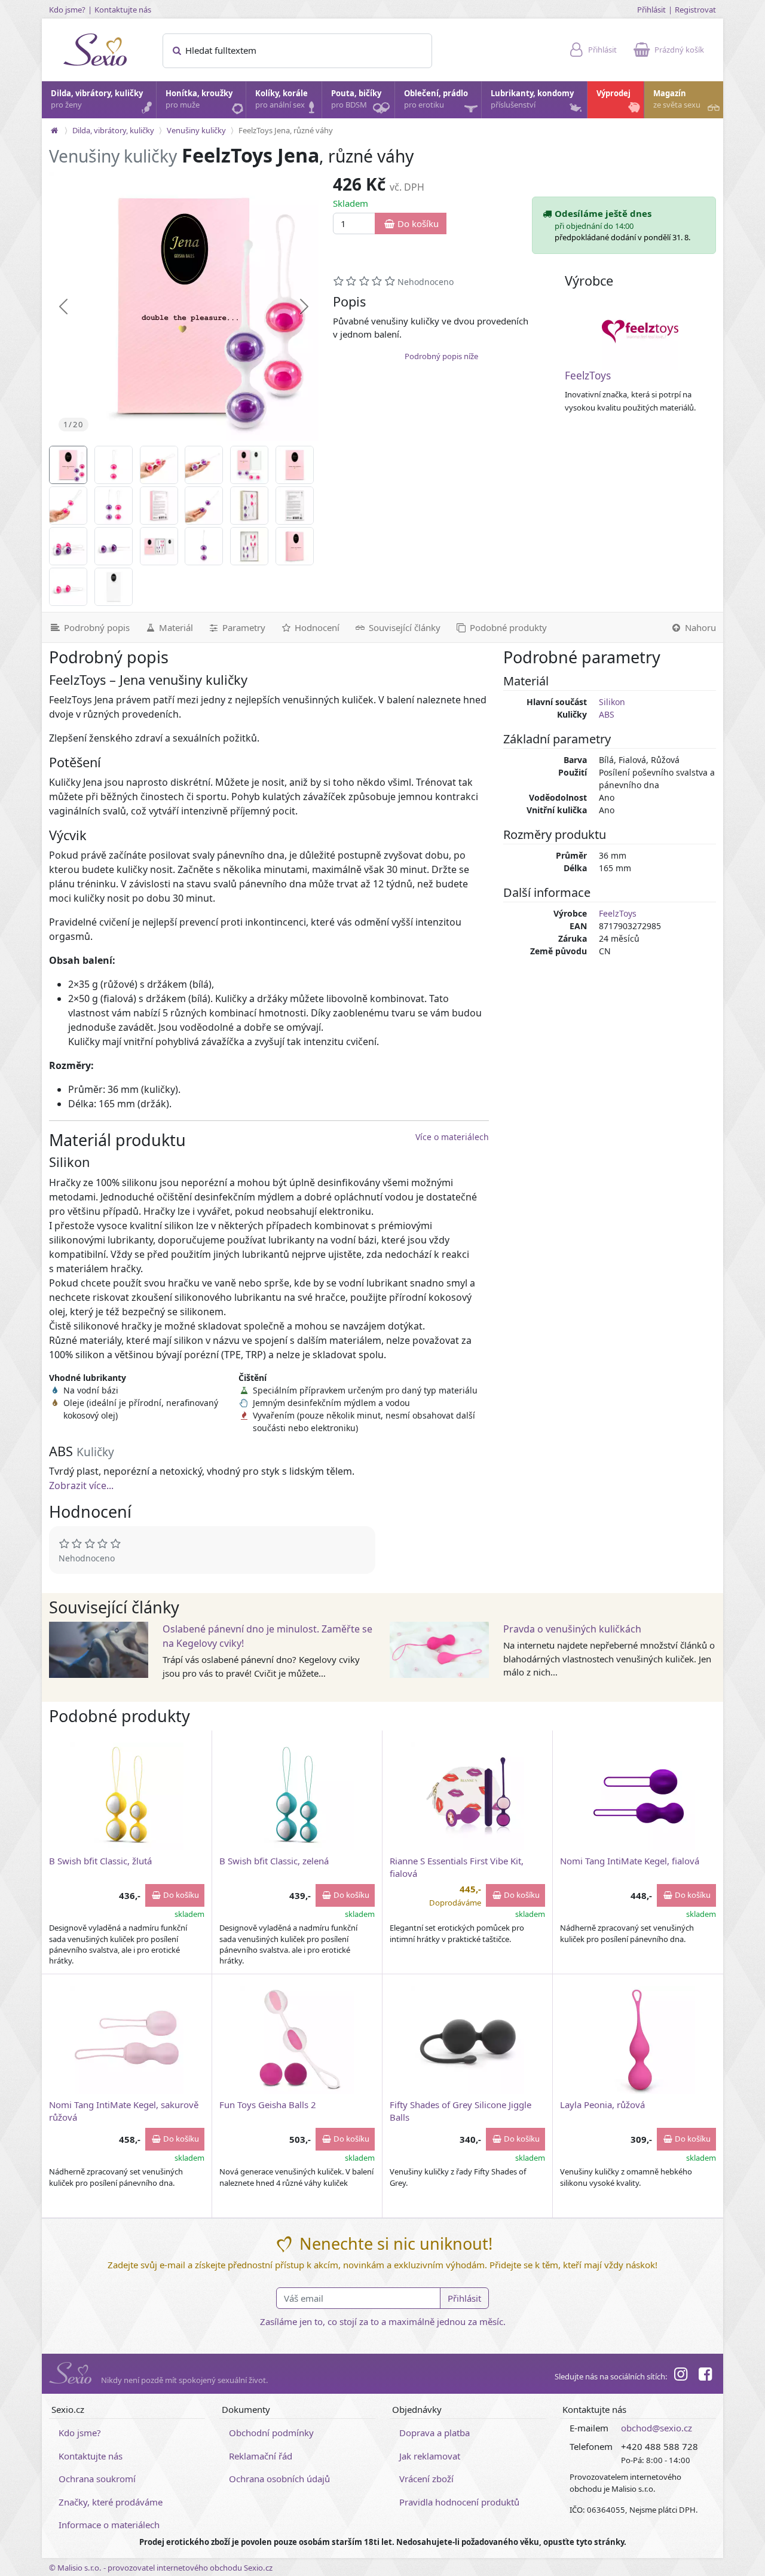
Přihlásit (651, 10)
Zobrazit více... (81, 1485)
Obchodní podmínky (271, 2433)
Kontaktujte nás (123, 10)
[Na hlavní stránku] (54, 130)
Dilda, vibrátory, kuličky (97, 99)
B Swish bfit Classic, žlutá (100, 1861)
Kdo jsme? (67, 10)
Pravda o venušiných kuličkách (572, 1629)
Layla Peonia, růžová (602, 2105)
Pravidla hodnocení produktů (459, 2502)
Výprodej (613, 93)
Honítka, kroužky (199, 99)
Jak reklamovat (430, 2456)
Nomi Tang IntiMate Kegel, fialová (630, 1861)
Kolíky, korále (281, 99)
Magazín (677, 99)
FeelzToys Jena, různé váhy (286, 130)
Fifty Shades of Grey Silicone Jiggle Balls (460, 2111)
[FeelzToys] (640, 332)
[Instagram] (681, 2376)
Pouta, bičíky (356, 99)
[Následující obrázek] (304, 307)
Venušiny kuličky (196, 130)
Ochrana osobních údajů (279, 2479)
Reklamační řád (261, 2456)
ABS (607, 714)
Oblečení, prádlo (436, 99)
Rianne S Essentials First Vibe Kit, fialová (457, 1867)
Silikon (612, 702)
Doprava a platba (434, 2433)
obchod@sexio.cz (657, 2428)
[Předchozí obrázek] (63, 307)
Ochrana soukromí (97, 2479)
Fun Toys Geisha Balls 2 (268, 2105)
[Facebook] (705, 2376)
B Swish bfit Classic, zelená (274, 1861)
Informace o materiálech (109, 2525)
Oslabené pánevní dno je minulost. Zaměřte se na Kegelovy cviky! (267, 1636)
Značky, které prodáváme (111, 2502)
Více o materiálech (452, 1137)
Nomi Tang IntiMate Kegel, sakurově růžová (124, 2111)
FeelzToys (588, 376)
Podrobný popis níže (441, 356)
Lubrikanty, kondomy (532, 99)
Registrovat (695, 10)
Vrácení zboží (426, 2479)
